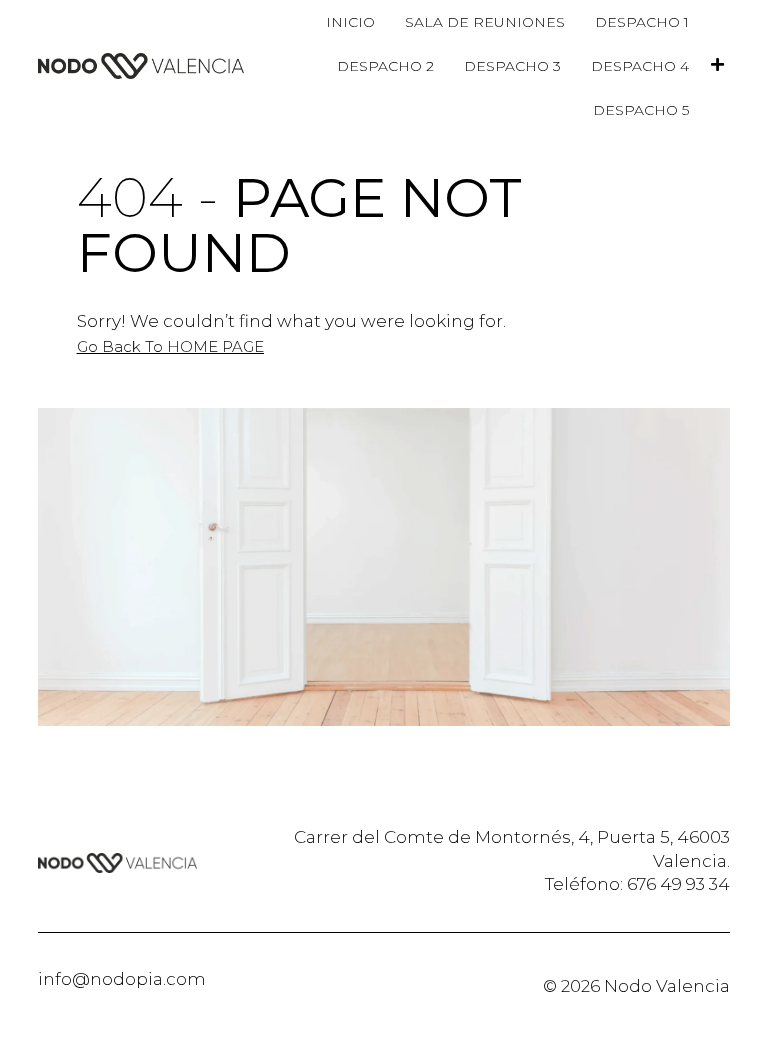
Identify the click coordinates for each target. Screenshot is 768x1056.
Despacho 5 (641, 110)
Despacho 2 (385, 66)
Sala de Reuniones (485, 22)
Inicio (350, 22)
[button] (170, 346)
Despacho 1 (642, 22)
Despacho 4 (640, 66)
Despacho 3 (512, 66)
